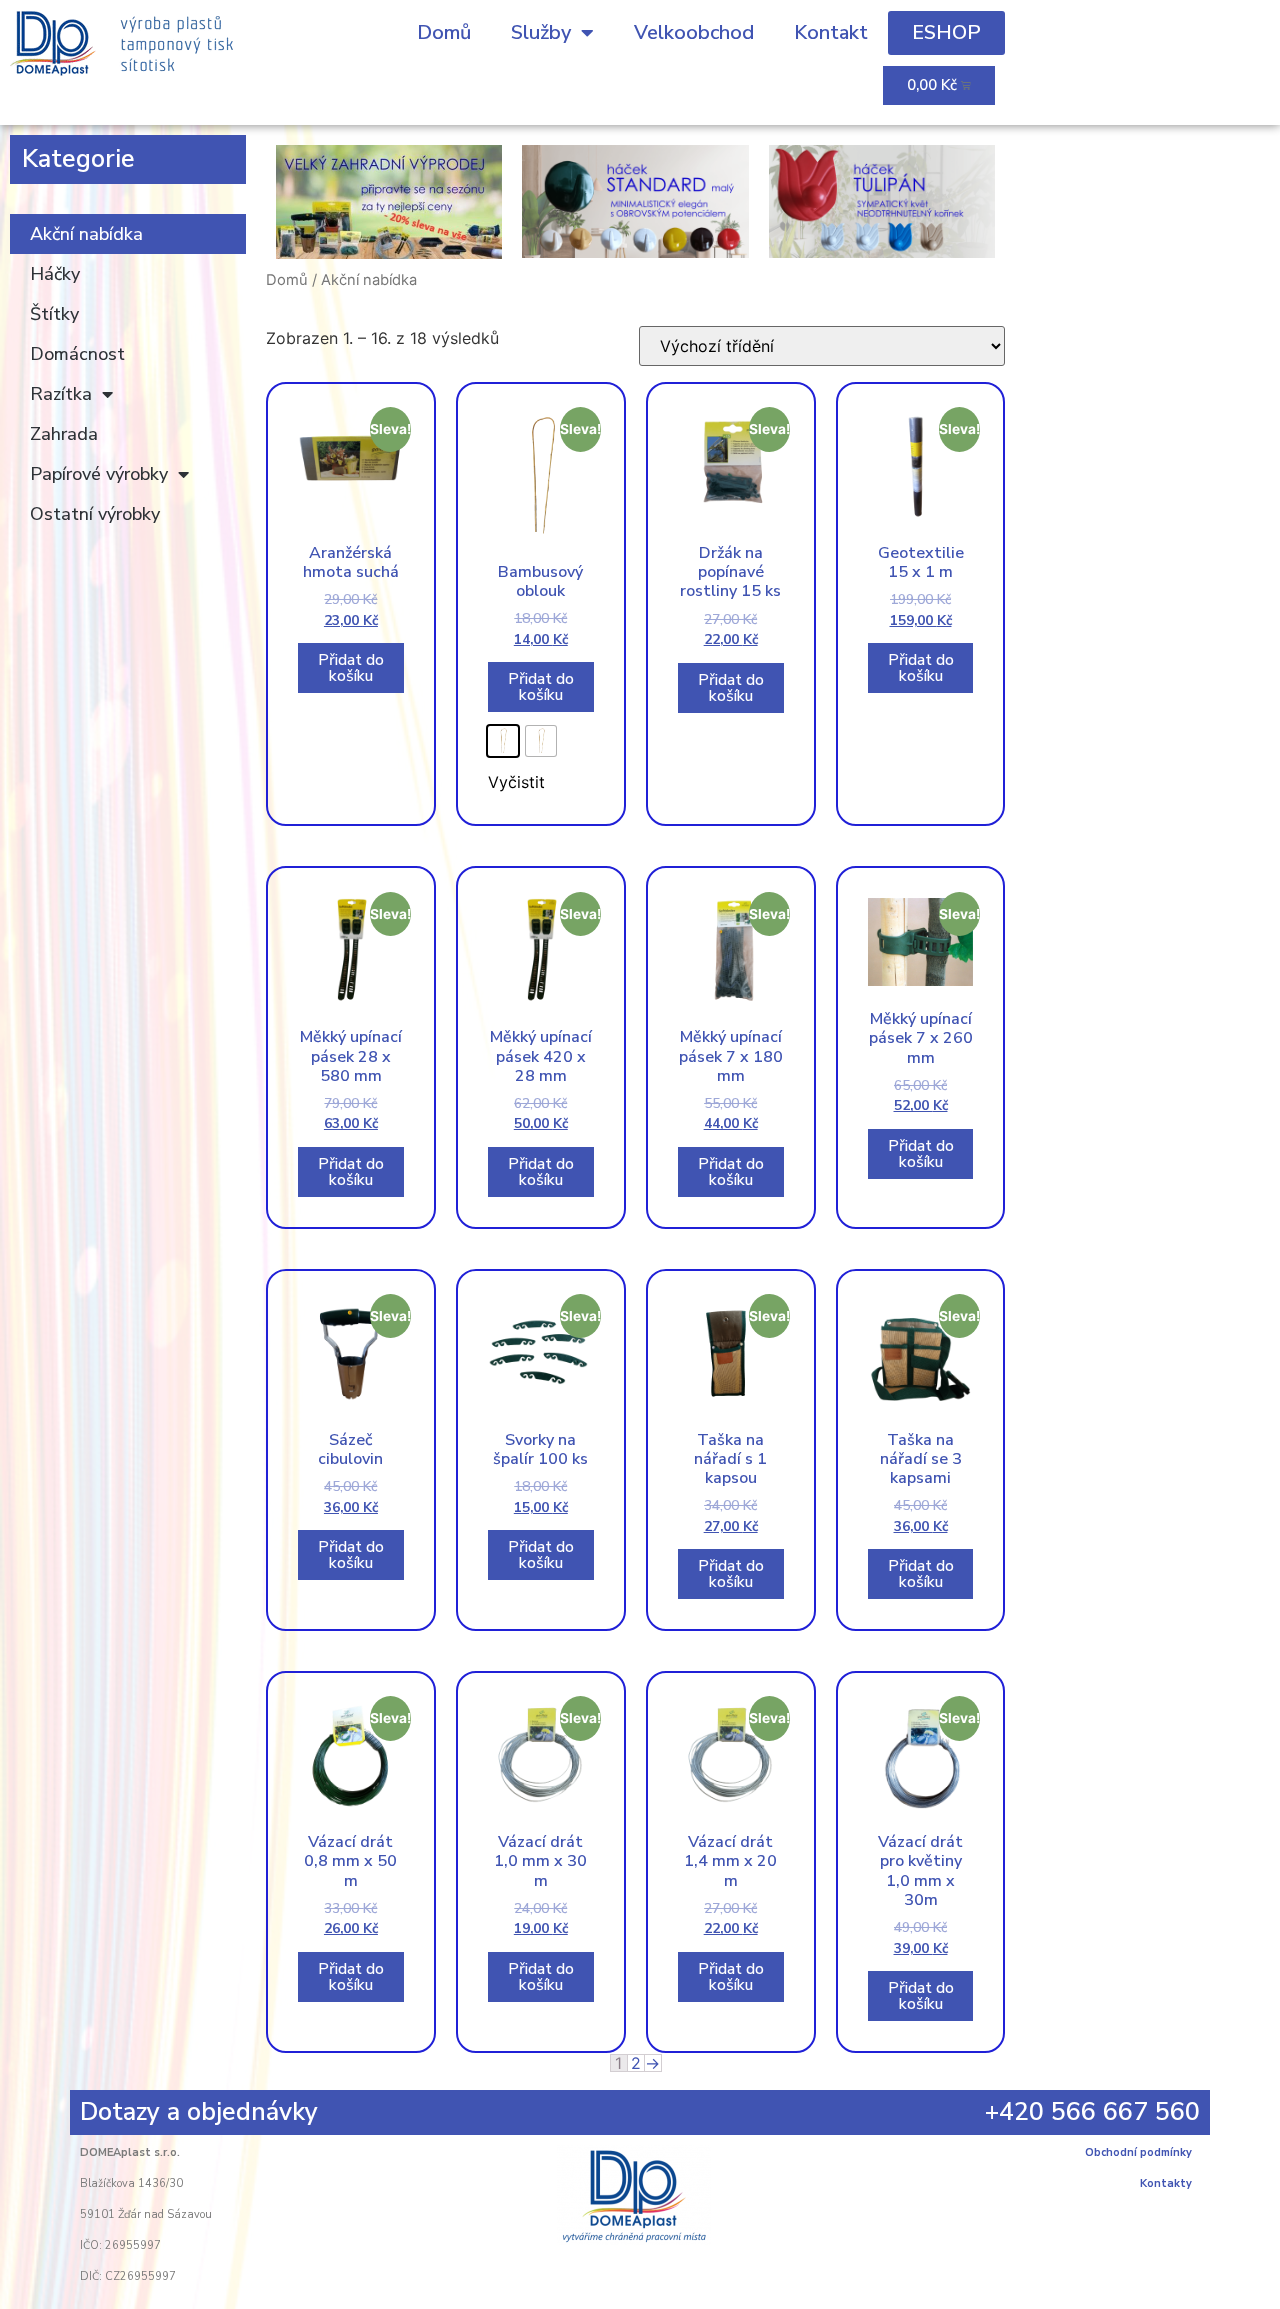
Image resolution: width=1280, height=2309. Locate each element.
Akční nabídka (86, 234)
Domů (444, 32)
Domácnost (77, 354)
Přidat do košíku (351, 668)
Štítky (54, 314)
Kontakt (831, 32)
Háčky (55, 274)
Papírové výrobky (99, 474)
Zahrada (64, 434)
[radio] (503, 741)
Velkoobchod (694, 32)
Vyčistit (516, 782)
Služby (541, 32)
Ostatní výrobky (95, 514)
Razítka (61, 394)
